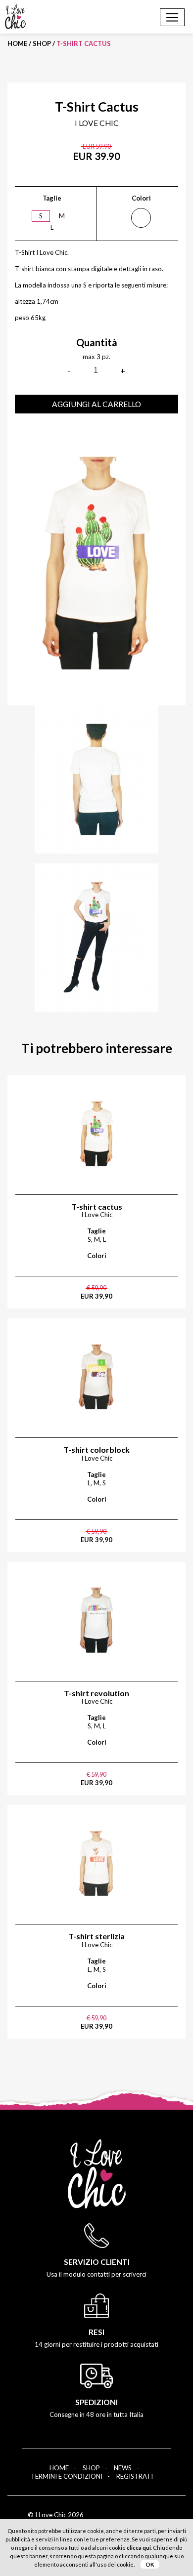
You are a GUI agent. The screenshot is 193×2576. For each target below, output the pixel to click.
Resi (96, 2332)
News (123, 2468)
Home (17, 43)
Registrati (135, 2476)
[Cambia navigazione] (172, 17)
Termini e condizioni (67, 2476)
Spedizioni (96, 2402)
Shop (42, 43)
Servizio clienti (97, 2262)
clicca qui (139, 2548)
